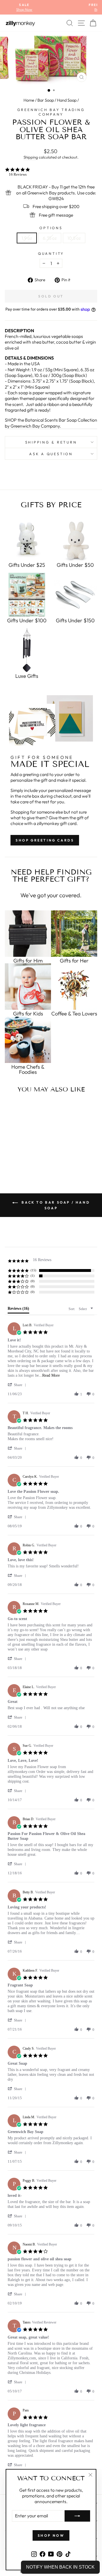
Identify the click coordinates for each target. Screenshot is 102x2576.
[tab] (18, 1310)
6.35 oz (50, 238)
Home (29, 100)
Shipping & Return (51, 442)
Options (51, 228)
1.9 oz (27, 238)
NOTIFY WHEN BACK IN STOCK (60, 2567)
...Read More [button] (49, 1375)
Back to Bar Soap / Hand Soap (55, 1205)
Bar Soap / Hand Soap (57, 100)
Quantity (51, 253)
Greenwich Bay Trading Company (51, 112)
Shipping (31, 157)
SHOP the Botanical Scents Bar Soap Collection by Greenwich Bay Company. (51, 423)
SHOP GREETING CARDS (45, 840)
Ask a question (51, 454)
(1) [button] (33, 1276)
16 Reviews (18, 174)
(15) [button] (33, 1270)
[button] (18, 1385)
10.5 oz (74, 238)
